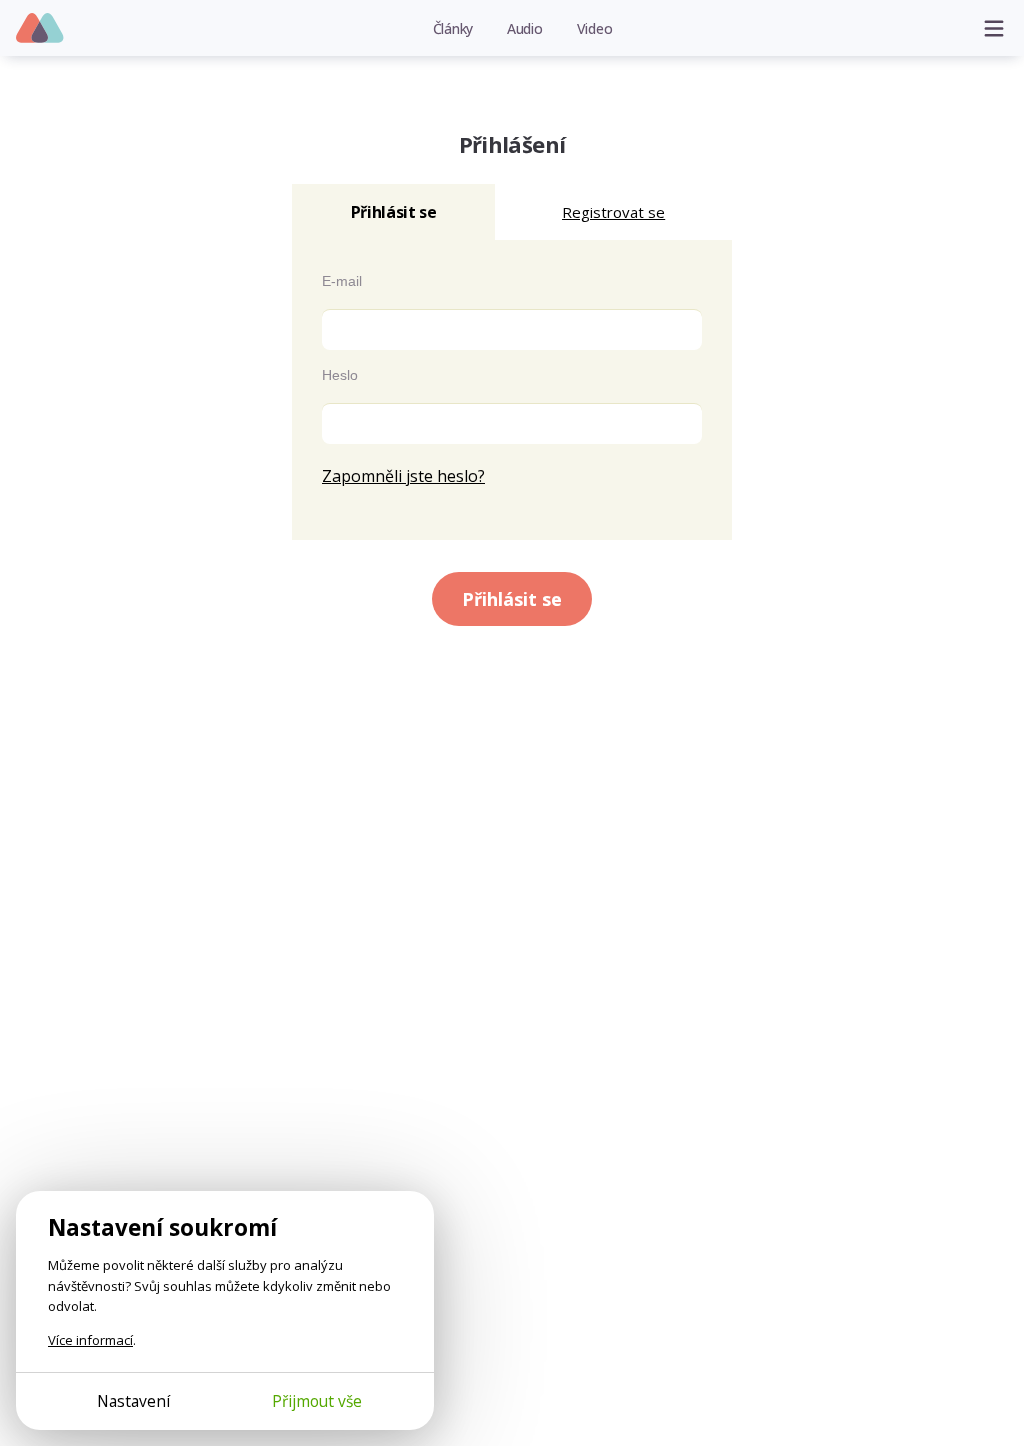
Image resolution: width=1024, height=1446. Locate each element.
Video (595, 28)
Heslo (340, 375)
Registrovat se (613, 212)
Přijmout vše (317, 1401)
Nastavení (133, 1401)
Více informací (90, 1340)
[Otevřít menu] (994, 28)
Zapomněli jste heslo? (403, 476)
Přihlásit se (512, 599)
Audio (525, 28)
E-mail (342, 281)
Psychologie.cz (40, 29)
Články (453, 28)
